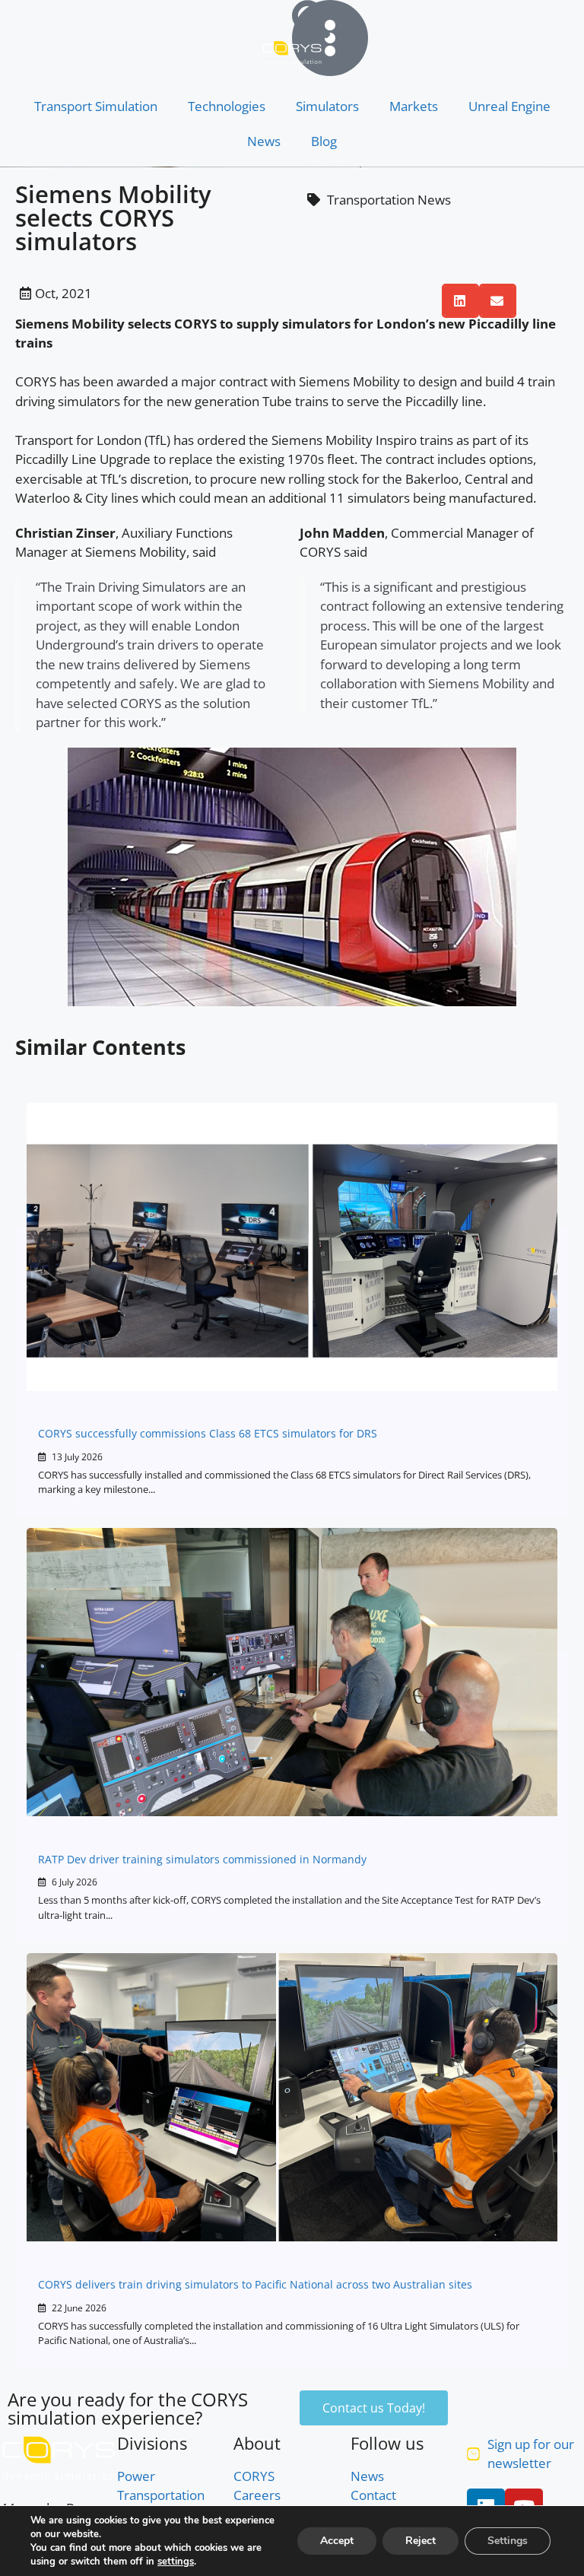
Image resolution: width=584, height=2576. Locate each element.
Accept (337, 2541)
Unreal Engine (509, 106)
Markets (414, 106)
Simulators (327, 106)
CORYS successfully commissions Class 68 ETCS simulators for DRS (208, 1433)
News (264, 141)
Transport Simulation (96, 106)
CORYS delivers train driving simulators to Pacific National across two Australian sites (255, 2284)
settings (176, 2562)
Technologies (227, 106)
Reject (421, 2541)
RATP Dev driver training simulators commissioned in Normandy (202, 1859)
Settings (508, 2541)
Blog (324, 141)
